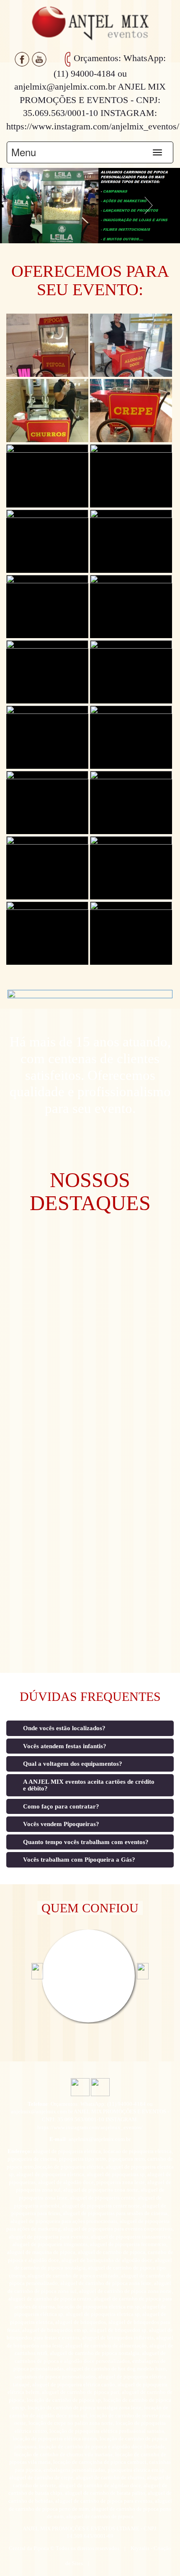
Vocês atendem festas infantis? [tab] (65, 1746)
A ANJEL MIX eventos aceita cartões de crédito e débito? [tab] (89, 1785)
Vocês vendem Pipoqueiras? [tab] (61, 1824)
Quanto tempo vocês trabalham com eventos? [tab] (86, 1842)
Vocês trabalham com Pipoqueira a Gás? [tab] (79, 1860)
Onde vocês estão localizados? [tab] (64, 1728)
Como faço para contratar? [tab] (61, 1806)
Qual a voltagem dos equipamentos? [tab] (73, 1764)
